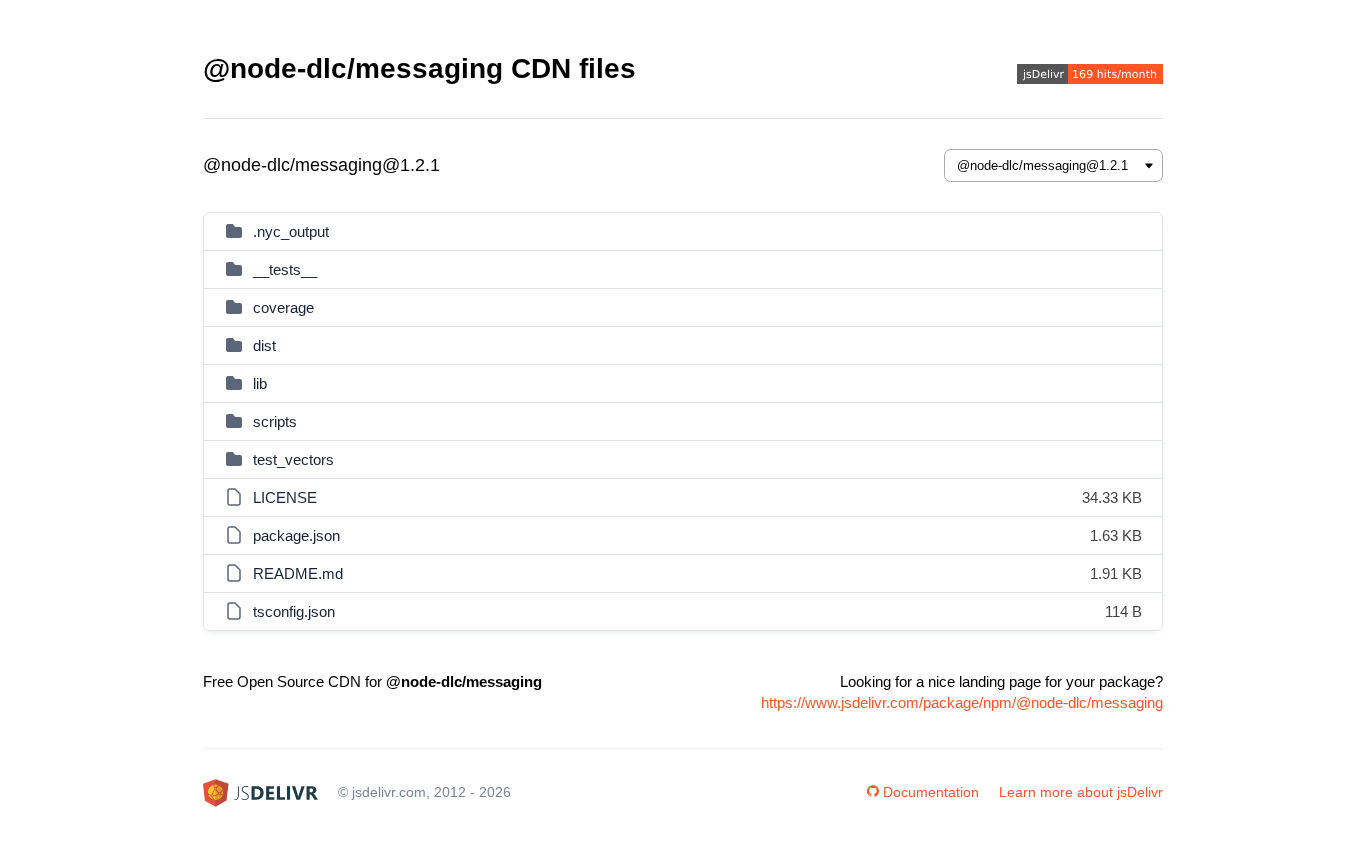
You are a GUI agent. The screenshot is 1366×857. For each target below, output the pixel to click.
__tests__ (285, 269)
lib (260, 383)
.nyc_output (291, 231)
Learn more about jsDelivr (1081, 792)
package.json (296, 535)
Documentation (931, 792)
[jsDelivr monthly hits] (1090, 76)
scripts (275, 421)
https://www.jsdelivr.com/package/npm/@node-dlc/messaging (962, 702)
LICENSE (285, 497)
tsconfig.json (294, 611)
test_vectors (293, 459)
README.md (298, 573)
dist (264, 345)
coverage (283, 307)
